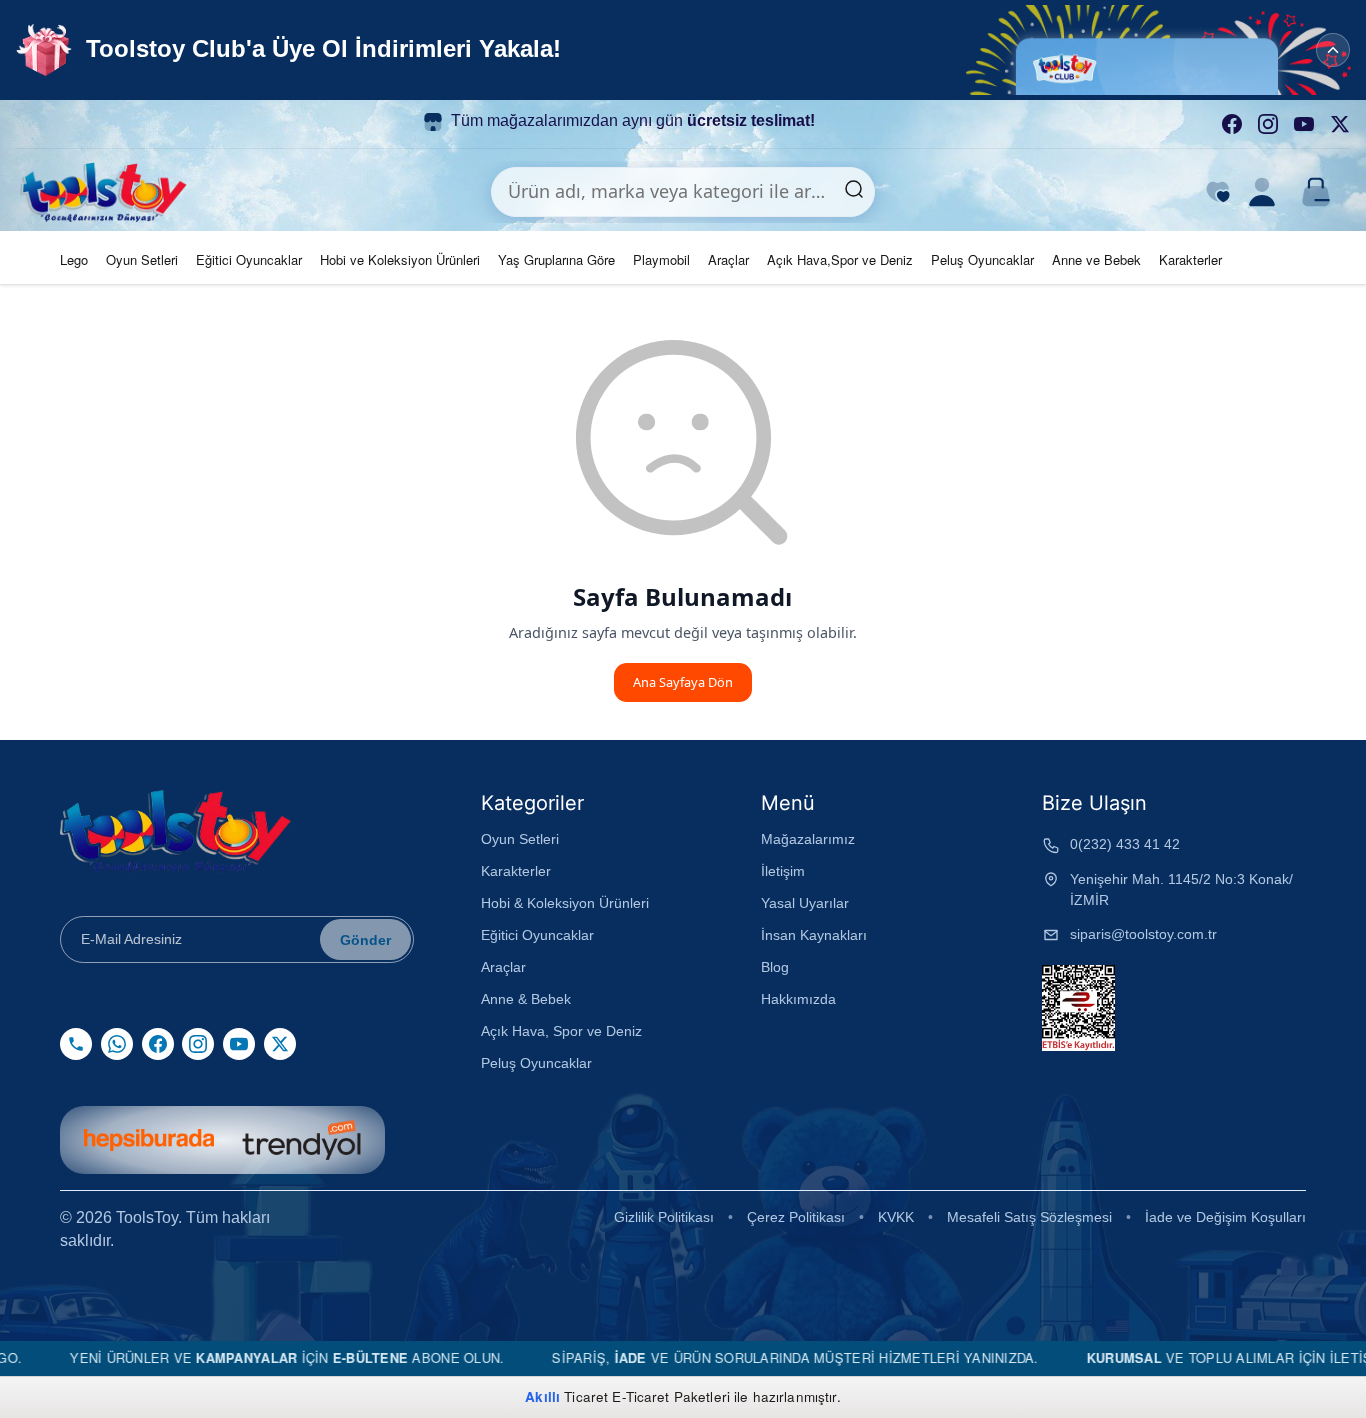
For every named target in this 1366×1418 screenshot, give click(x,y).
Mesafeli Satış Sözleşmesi (1029, 1217)
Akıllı (542, 1396)
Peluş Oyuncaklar (982, 259)
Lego (74, 259)
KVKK (896, 1217)
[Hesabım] (1262, 192)
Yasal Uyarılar (805, 903)
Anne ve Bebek (1096, 259)
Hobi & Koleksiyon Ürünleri (565, 903)
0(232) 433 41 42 (1125, 844)
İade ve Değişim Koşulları (1225, 1217)
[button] (1166, 50)
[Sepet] (1316, 192)
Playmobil (661, 259)
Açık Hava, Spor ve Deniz (561, 1031)
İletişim (783, 871)
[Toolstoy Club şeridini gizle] (1333, 50)
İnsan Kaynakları (814, 935)
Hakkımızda (798, 999)
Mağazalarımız (808, 839)
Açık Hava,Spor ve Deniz (840, 259)
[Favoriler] (1218, 192)
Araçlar (728, 259)
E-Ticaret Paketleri (671, 1396)
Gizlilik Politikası (664, 1217)
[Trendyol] (301, 1140)
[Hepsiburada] (149, 1140)
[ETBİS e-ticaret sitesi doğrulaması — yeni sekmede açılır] (1078, 1008)
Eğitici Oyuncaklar (249, 259)
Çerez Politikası (796, 1217)
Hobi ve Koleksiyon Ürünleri (400, 259)
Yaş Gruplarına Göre (556, 259)
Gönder (365, 940)
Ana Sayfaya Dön (683, 682)
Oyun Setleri (142, 259)
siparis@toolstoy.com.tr (1143, 934)
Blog (775, 967)
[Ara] (854, 192)
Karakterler (1190, 259)
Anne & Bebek (526, 999)
